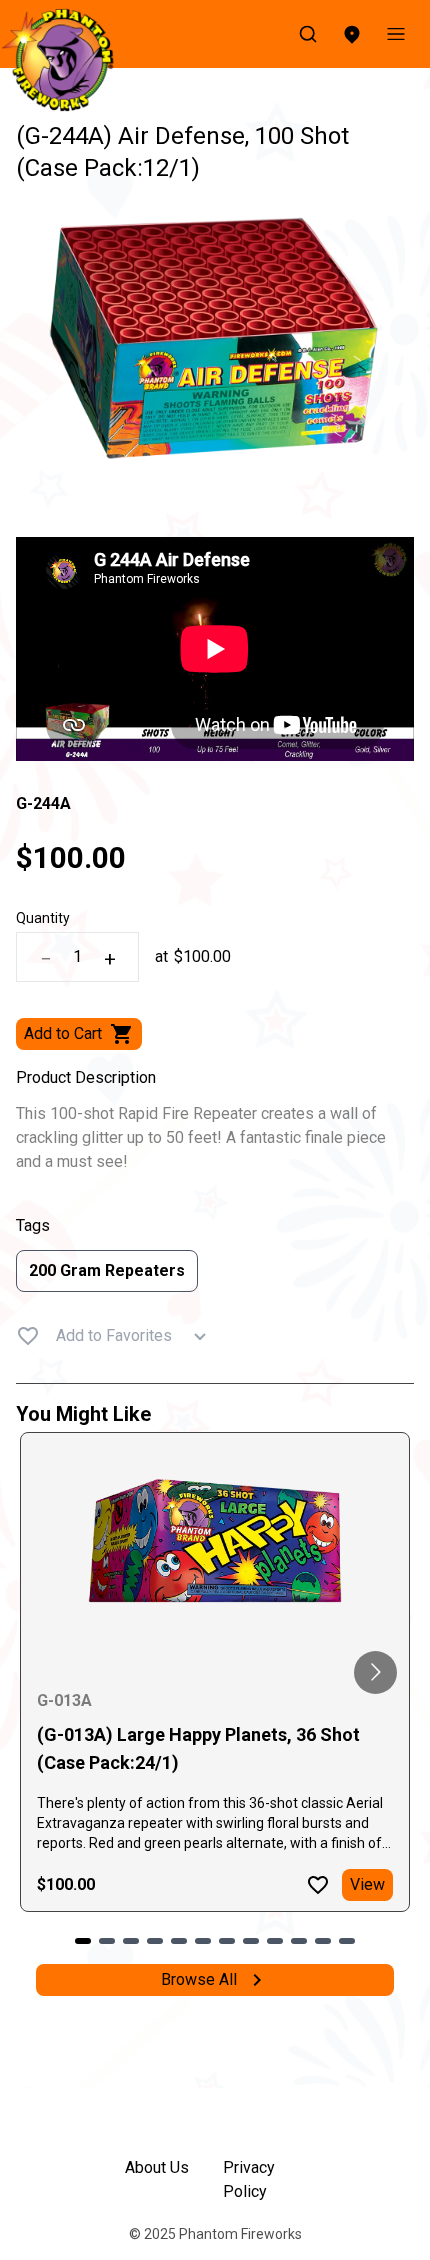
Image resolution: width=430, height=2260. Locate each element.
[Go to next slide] (375, 1672)
